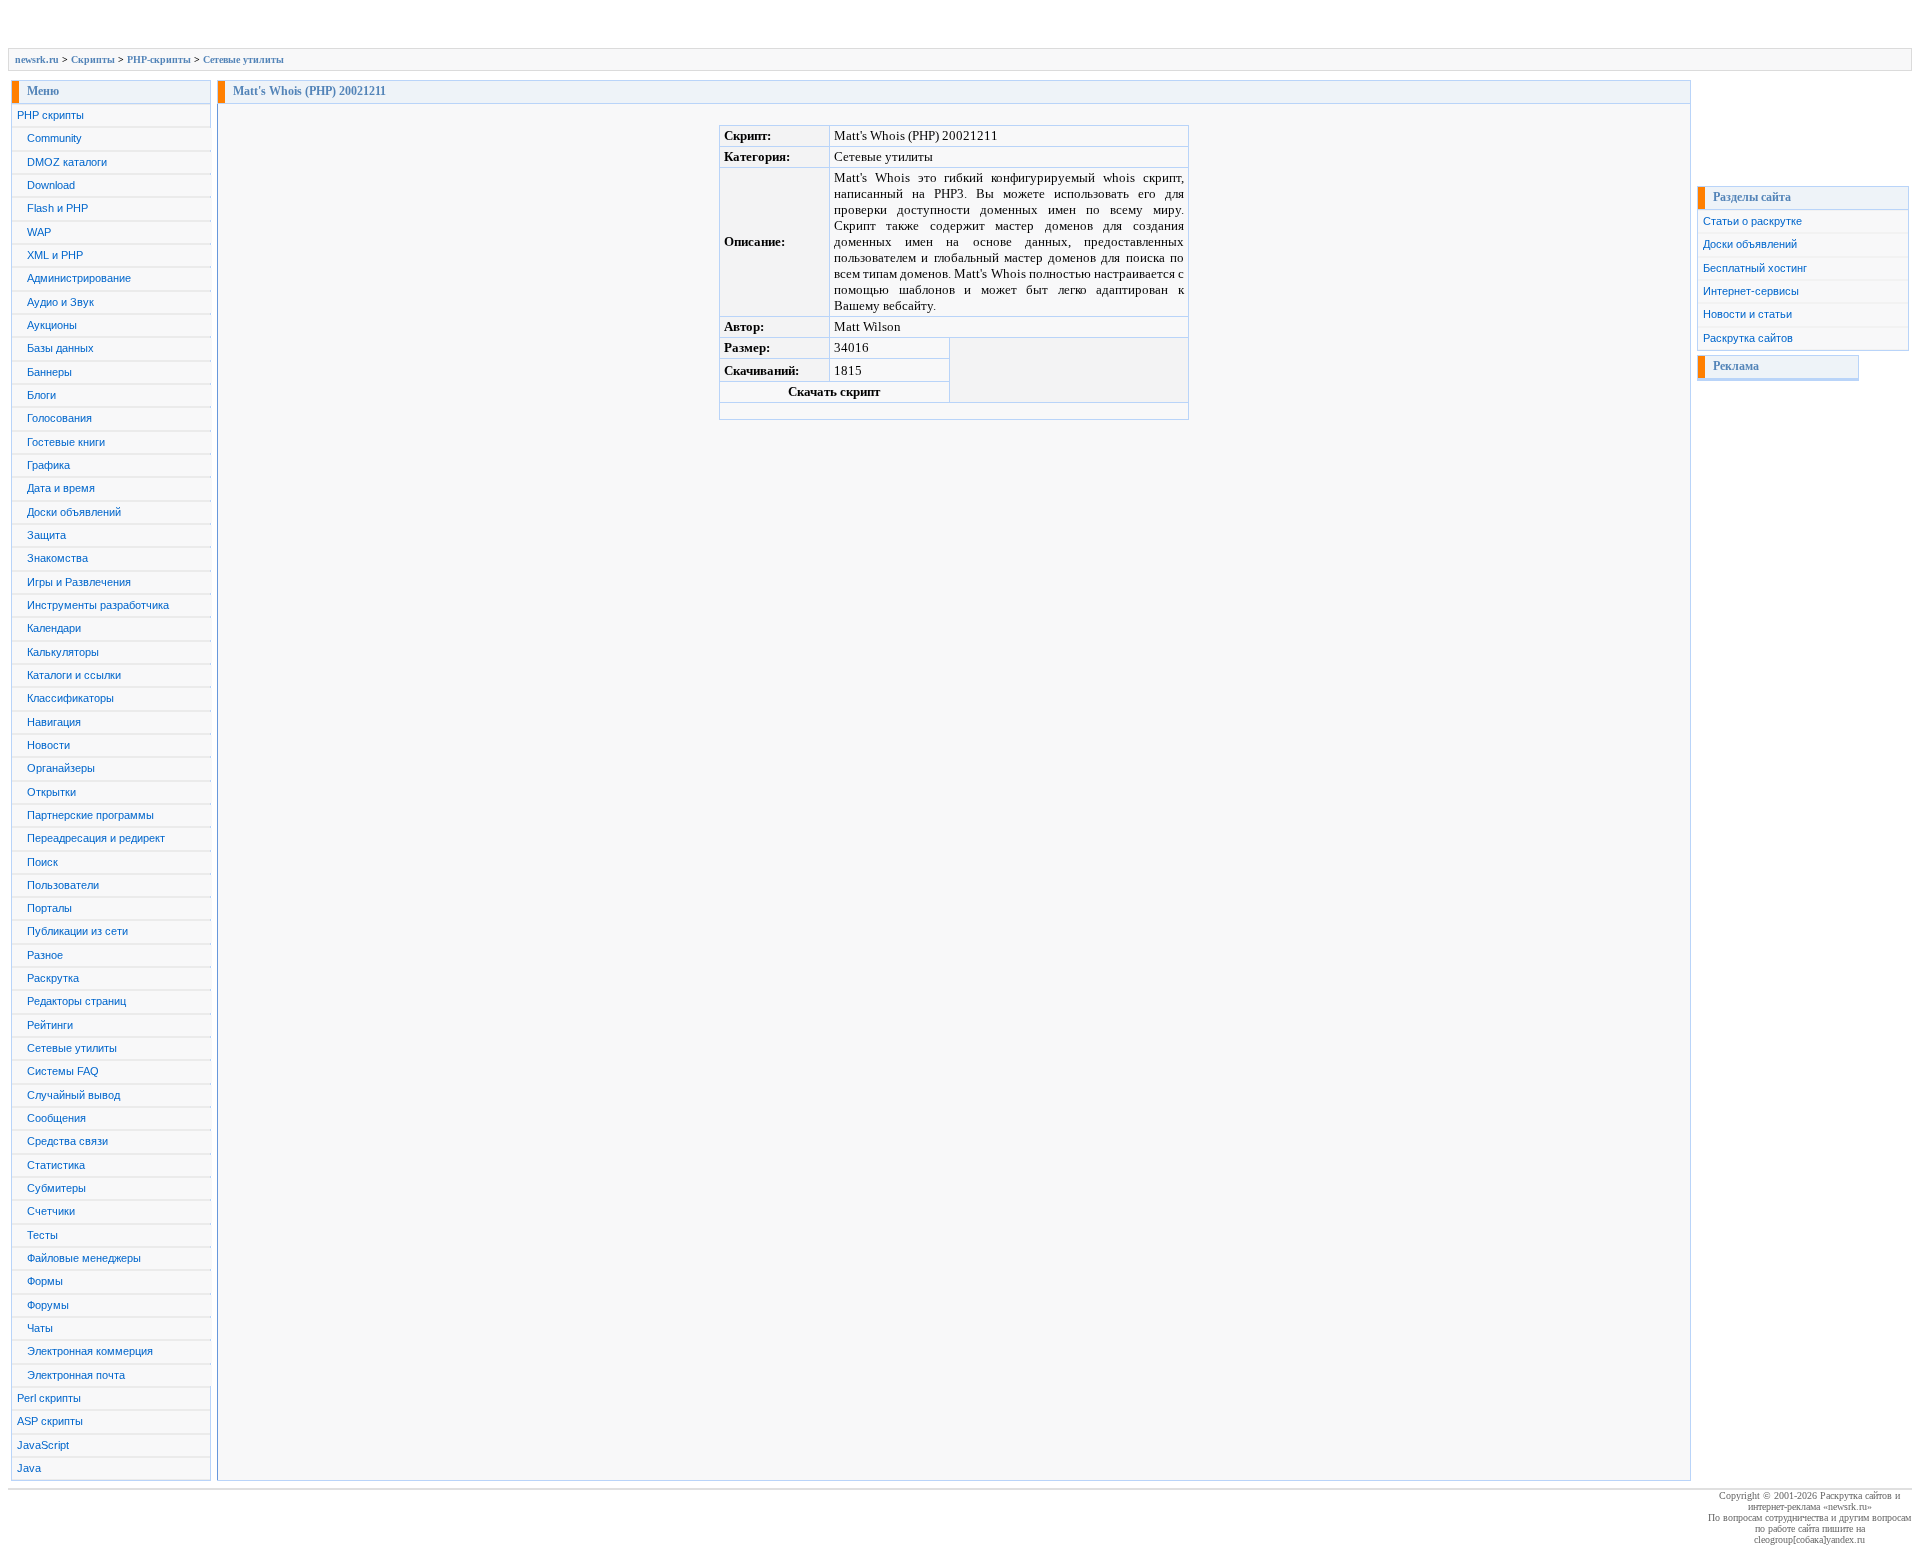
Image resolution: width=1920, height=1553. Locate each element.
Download (51, 185)
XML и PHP (55, 255)
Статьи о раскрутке (1752, 221)
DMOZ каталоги (67, 162)
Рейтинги (50, 1025)
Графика (48, 465)
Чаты (40, 1328)
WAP (39, 232)
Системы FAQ (63, 1071)
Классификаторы (70, 698)
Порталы (49, 908)
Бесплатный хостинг (1755, 268)
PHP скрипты (50, 115)
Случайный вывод (73, 1095)
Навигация (54, 722)
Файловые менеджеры (84, 1258)
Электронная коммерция (90, 1351)
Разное (45, 955)
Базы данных (60, 348)
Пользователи (63, 885)
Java (29, 1468)
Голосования (59, 418)
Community (54, 138)
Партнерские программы (90, 815)
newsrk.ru (37, 59)
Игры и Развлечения (79, 582)
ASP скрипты (50, 1421)
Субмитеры (56, 1188)
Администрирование (79, 278)
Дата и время (61, 488)
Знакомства (57, 558)
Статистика (56, 1165)
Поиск (42, 862)
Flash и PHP (57, 208)
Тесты (42, 1235)
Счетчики (51, 1211)
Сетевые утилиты (243, 59)
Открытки (51, 792)
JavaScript (43, 1445)
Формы (45, 1281)
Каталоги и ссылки (74, 675)
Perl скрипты (49, 1398)
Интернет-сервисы (1751, 291)
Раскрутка (53, 978)
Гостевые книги (66, 442)
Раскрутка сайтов (1748, 338)
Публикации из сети (77, 931)
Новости (48, 745)
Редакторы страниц (76, 1001)
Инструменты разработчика (98, 605)
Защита (46, 535)
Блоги (41, 395)
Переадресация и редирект (96, 838)
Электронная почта (76, 1375)
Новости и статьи (1747, 314)
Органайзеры (61, 768)
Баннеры (49, 372)
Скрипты (93, 59)
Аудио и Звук (60, 302)
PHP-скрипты (159, 59)
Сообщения (56, 1118)
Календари (54, 628)
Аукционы (52, 325)
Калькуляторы (63, 652)
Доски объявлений (74, 512)
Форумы (48, 1305)
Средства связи (67, 1141)
